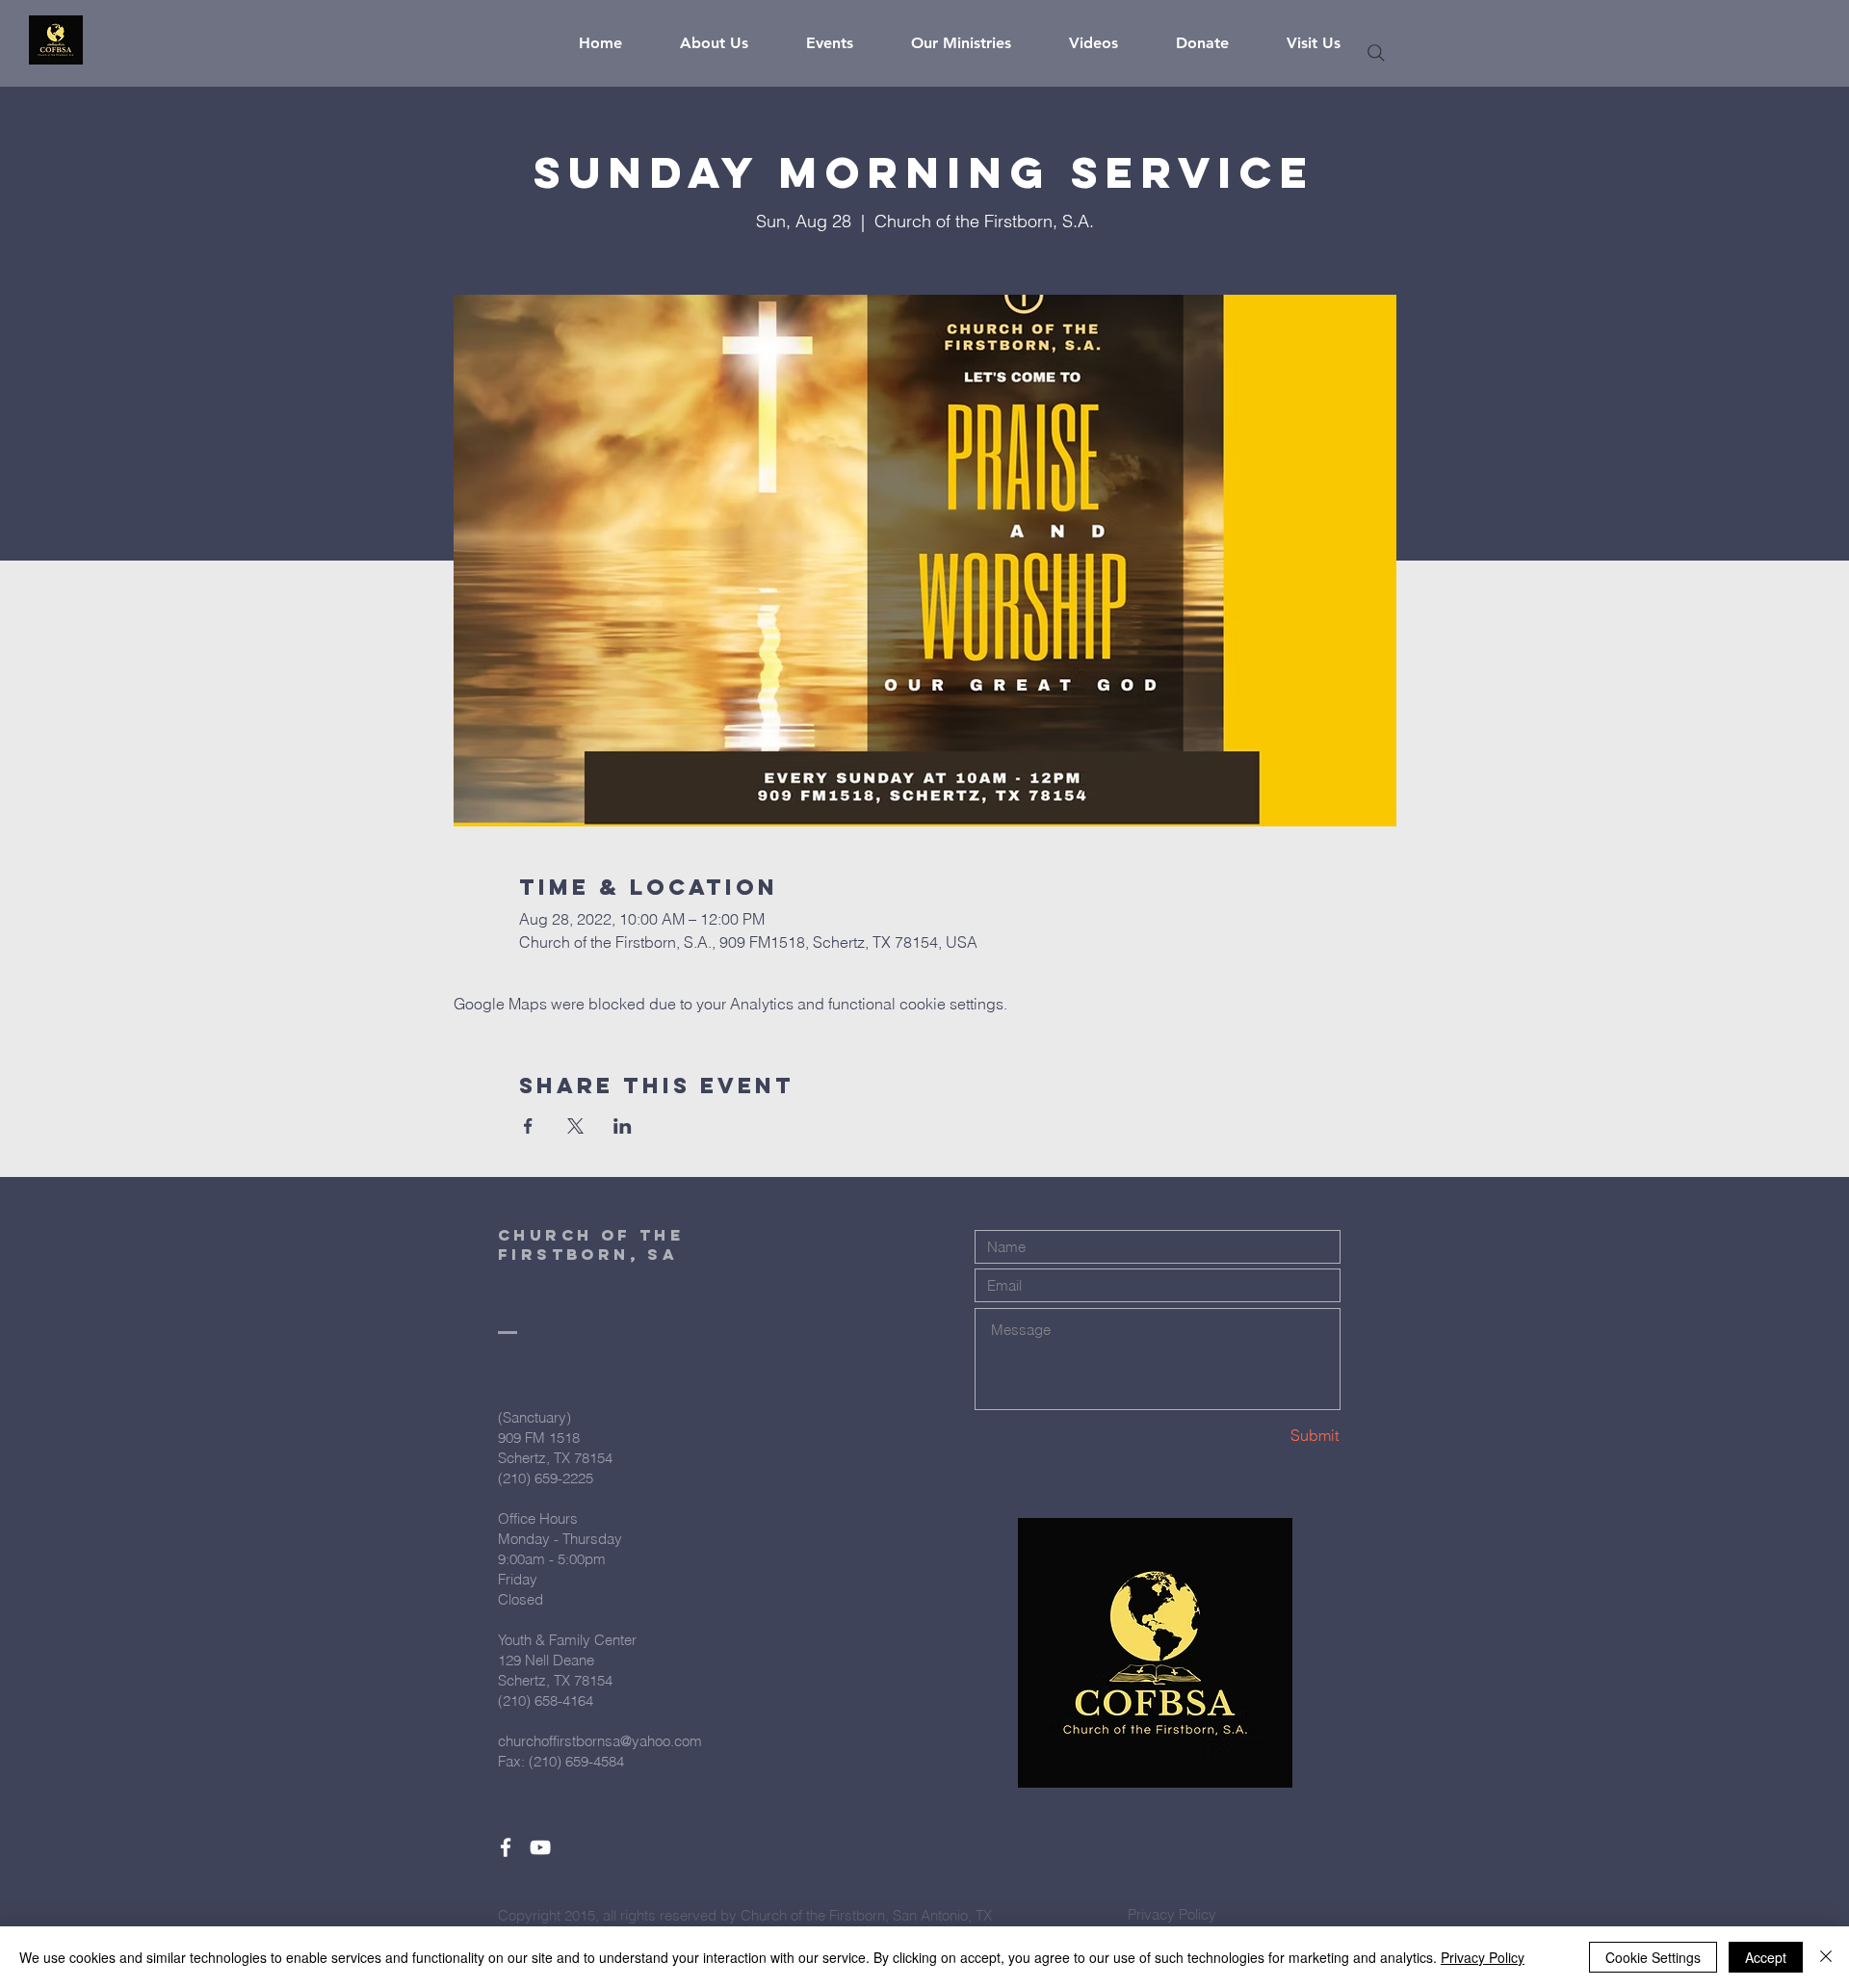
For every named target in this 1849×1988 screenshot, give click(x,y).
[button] (729, 43)
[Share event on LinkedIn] (623, 1126)
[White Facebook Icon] (506, 1847)
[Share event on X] (575, 1126)
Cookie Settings (1653, 1957)
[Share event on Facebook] (528, 1126)
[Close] (1826, 1957)
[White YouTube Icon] (540, 1847)
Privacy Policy (1483, 1957)
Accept (1766, 1957)
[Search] (1376, 53)
